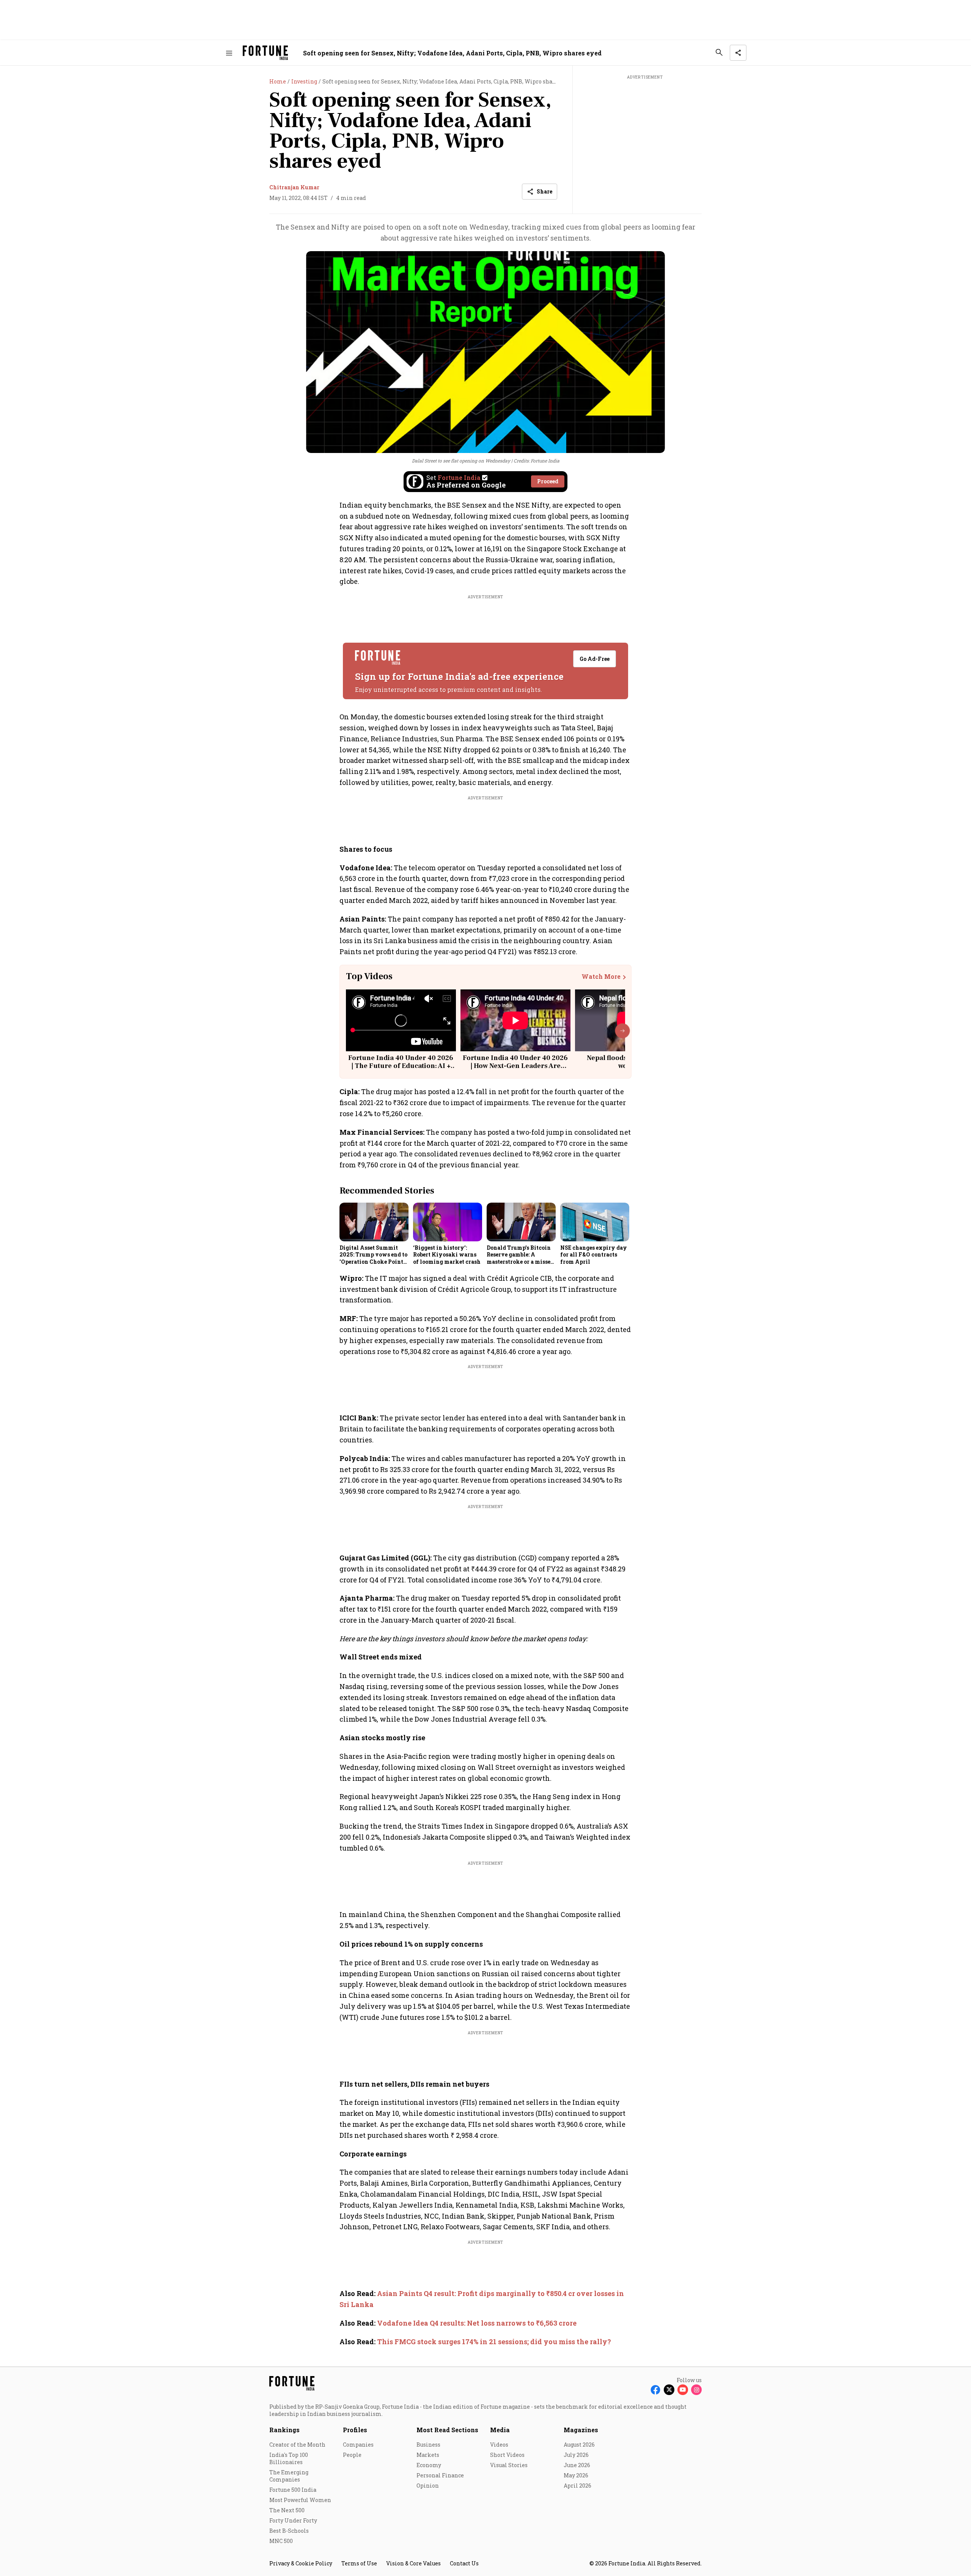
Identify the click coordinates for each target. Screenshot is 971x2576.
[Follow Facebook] (655, 2390)
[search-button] (719, 52)
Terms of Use (359, 2563)
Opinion (428, 2486)
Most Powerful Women (300, 2500)
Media (500, 2430)
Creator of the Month (297, 2445)
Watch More (601, 977)
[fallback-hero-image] (374, 1222)
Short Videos (507, 2455)
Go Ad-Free (595, 659)
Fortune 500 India (293, 2490)
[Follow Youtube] (683, 2390)
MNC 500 (281, 2541)
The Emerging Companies (289, 2476)
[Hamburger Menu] (229, 53)
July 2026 (576, 2455)
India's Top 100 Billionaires (289, 2458)
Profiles (355, 2430)
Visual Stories (509, 2465)
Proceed (548, 481)
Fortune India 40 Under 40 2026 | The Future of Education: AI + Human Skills (401, 1066)
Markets (428, 2455)
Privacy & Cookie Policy (301, 2563)
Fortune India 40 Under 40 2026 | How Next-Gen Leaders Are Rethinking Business (515, 1066)
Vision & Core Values (413, 2563)
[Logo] (265, 53)
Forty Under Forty (293, 2520)
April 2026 (577, 2486)
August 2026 (579, 2445)
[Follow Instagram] (696, 2390)
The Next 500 (287, 2510)
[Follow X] (669, 2390)
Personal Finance (440, 2475)
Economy (429, 2465)
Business (428, 2445)
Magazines (581, 2430)
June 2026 (577, 2465)
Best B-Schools (289, 2531)
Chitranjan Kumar (294, 187)
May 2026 (576, 2475)
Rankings (284, 2430)
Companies (358, 2445)
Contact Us (464, 2563)
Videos (499, 2445)
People (352, 2455)
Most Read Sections (447, 2430)
